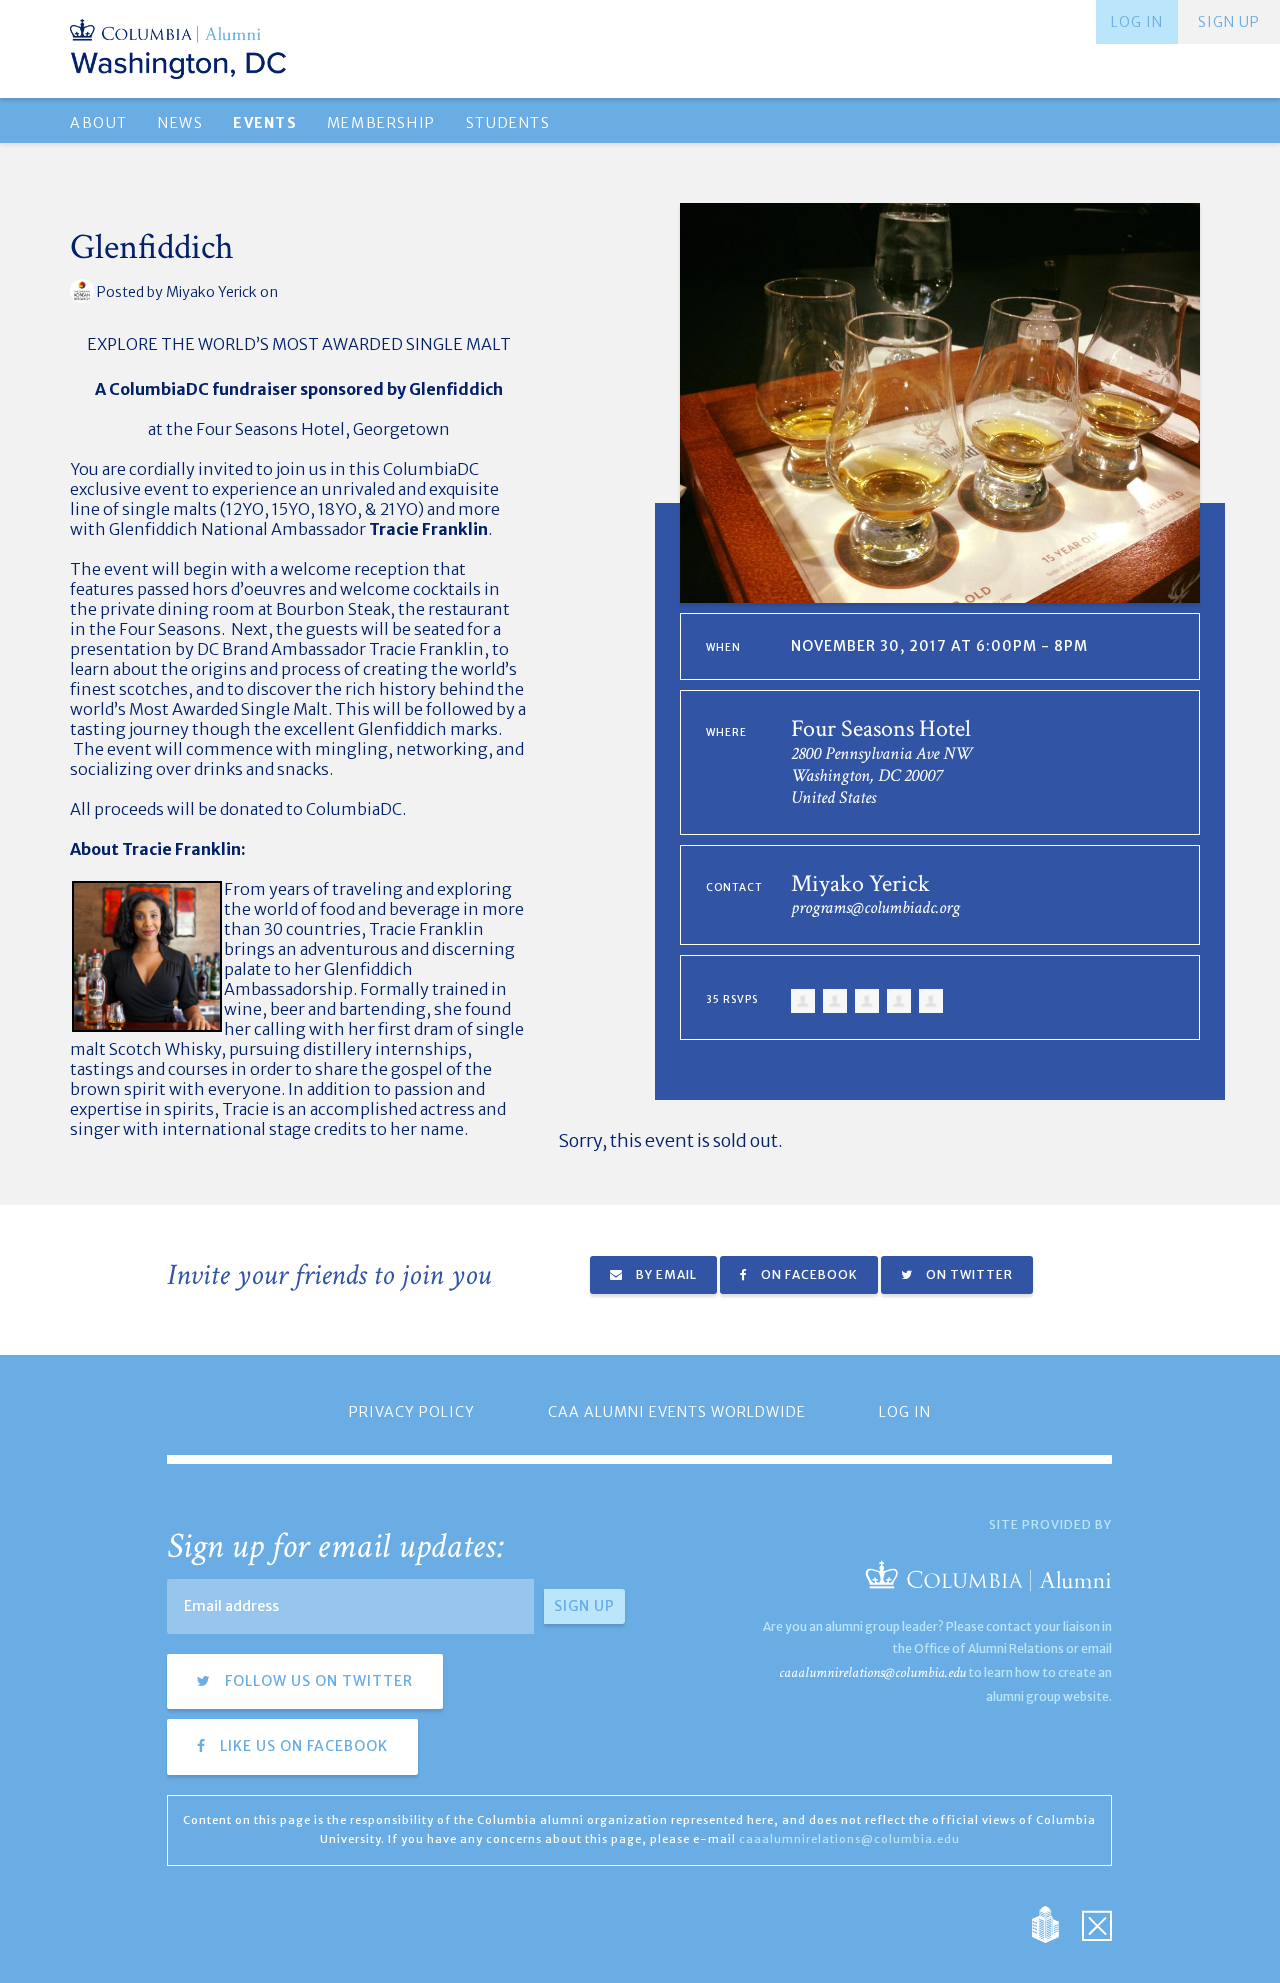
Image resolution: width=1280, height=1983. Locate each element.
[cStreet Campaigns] (1097, 1923)
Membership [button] (381, 123)
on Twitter (968, 1274)
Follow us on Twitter (317, 1681)
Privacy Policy (412, 1412)
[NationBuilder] (1055, 1923)
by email (665, 1274)
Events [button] (264, 123)
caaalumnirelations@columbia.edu (872, 1672)
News (180, 123)
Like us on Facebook (302, 1746)
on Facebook (808, 1274)
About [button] (99, 123)
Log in (1137, 22)
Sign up (1229, 22)
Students (508, 123)
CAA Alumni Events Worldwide (677, 1412)
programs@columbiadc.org (875, 907)
